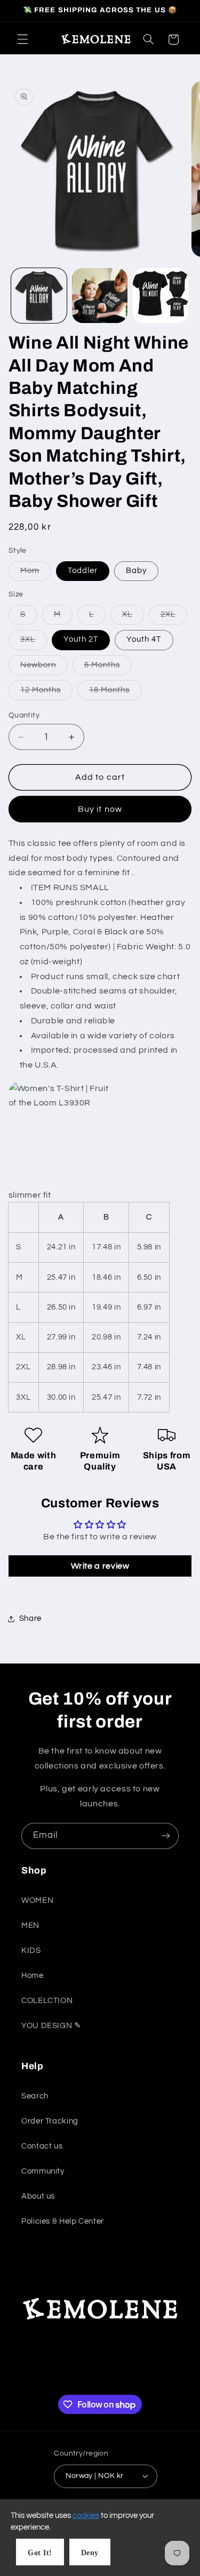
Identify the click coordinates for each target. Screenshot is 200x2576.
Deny (90, 2553)
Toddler (83, 571)
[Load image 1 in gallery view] (39, 296)
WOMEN (37, 1900)
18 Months (115, 693)
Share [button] (30, 1618)
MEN (30, 1925)
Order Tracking (50, 2121)
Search (35, 2096)
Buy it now (100, 809)
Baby (136, 571)
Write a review (100, 1566)
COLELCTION (47, 2001)
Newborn (44, 668)
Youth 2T (81, 639)
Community (43, 2171)
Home (33, 1976)
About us (38, 2196)
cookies (86, 2516)
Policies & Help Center (63, 2221)
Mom (36, 574)
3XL (34, 642)
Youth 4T (144, 639)
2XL (174, 617)
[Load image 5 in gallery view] (161, 296)
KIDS (31, 1951)
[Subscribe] (166, 1836)
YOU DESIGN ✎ (51, 2026)
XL (133, 617)
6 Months (108, 668)
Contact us (42, 2146)
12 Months (46, 693)
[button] (22, 39)
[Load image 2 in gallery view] (100, 296)
